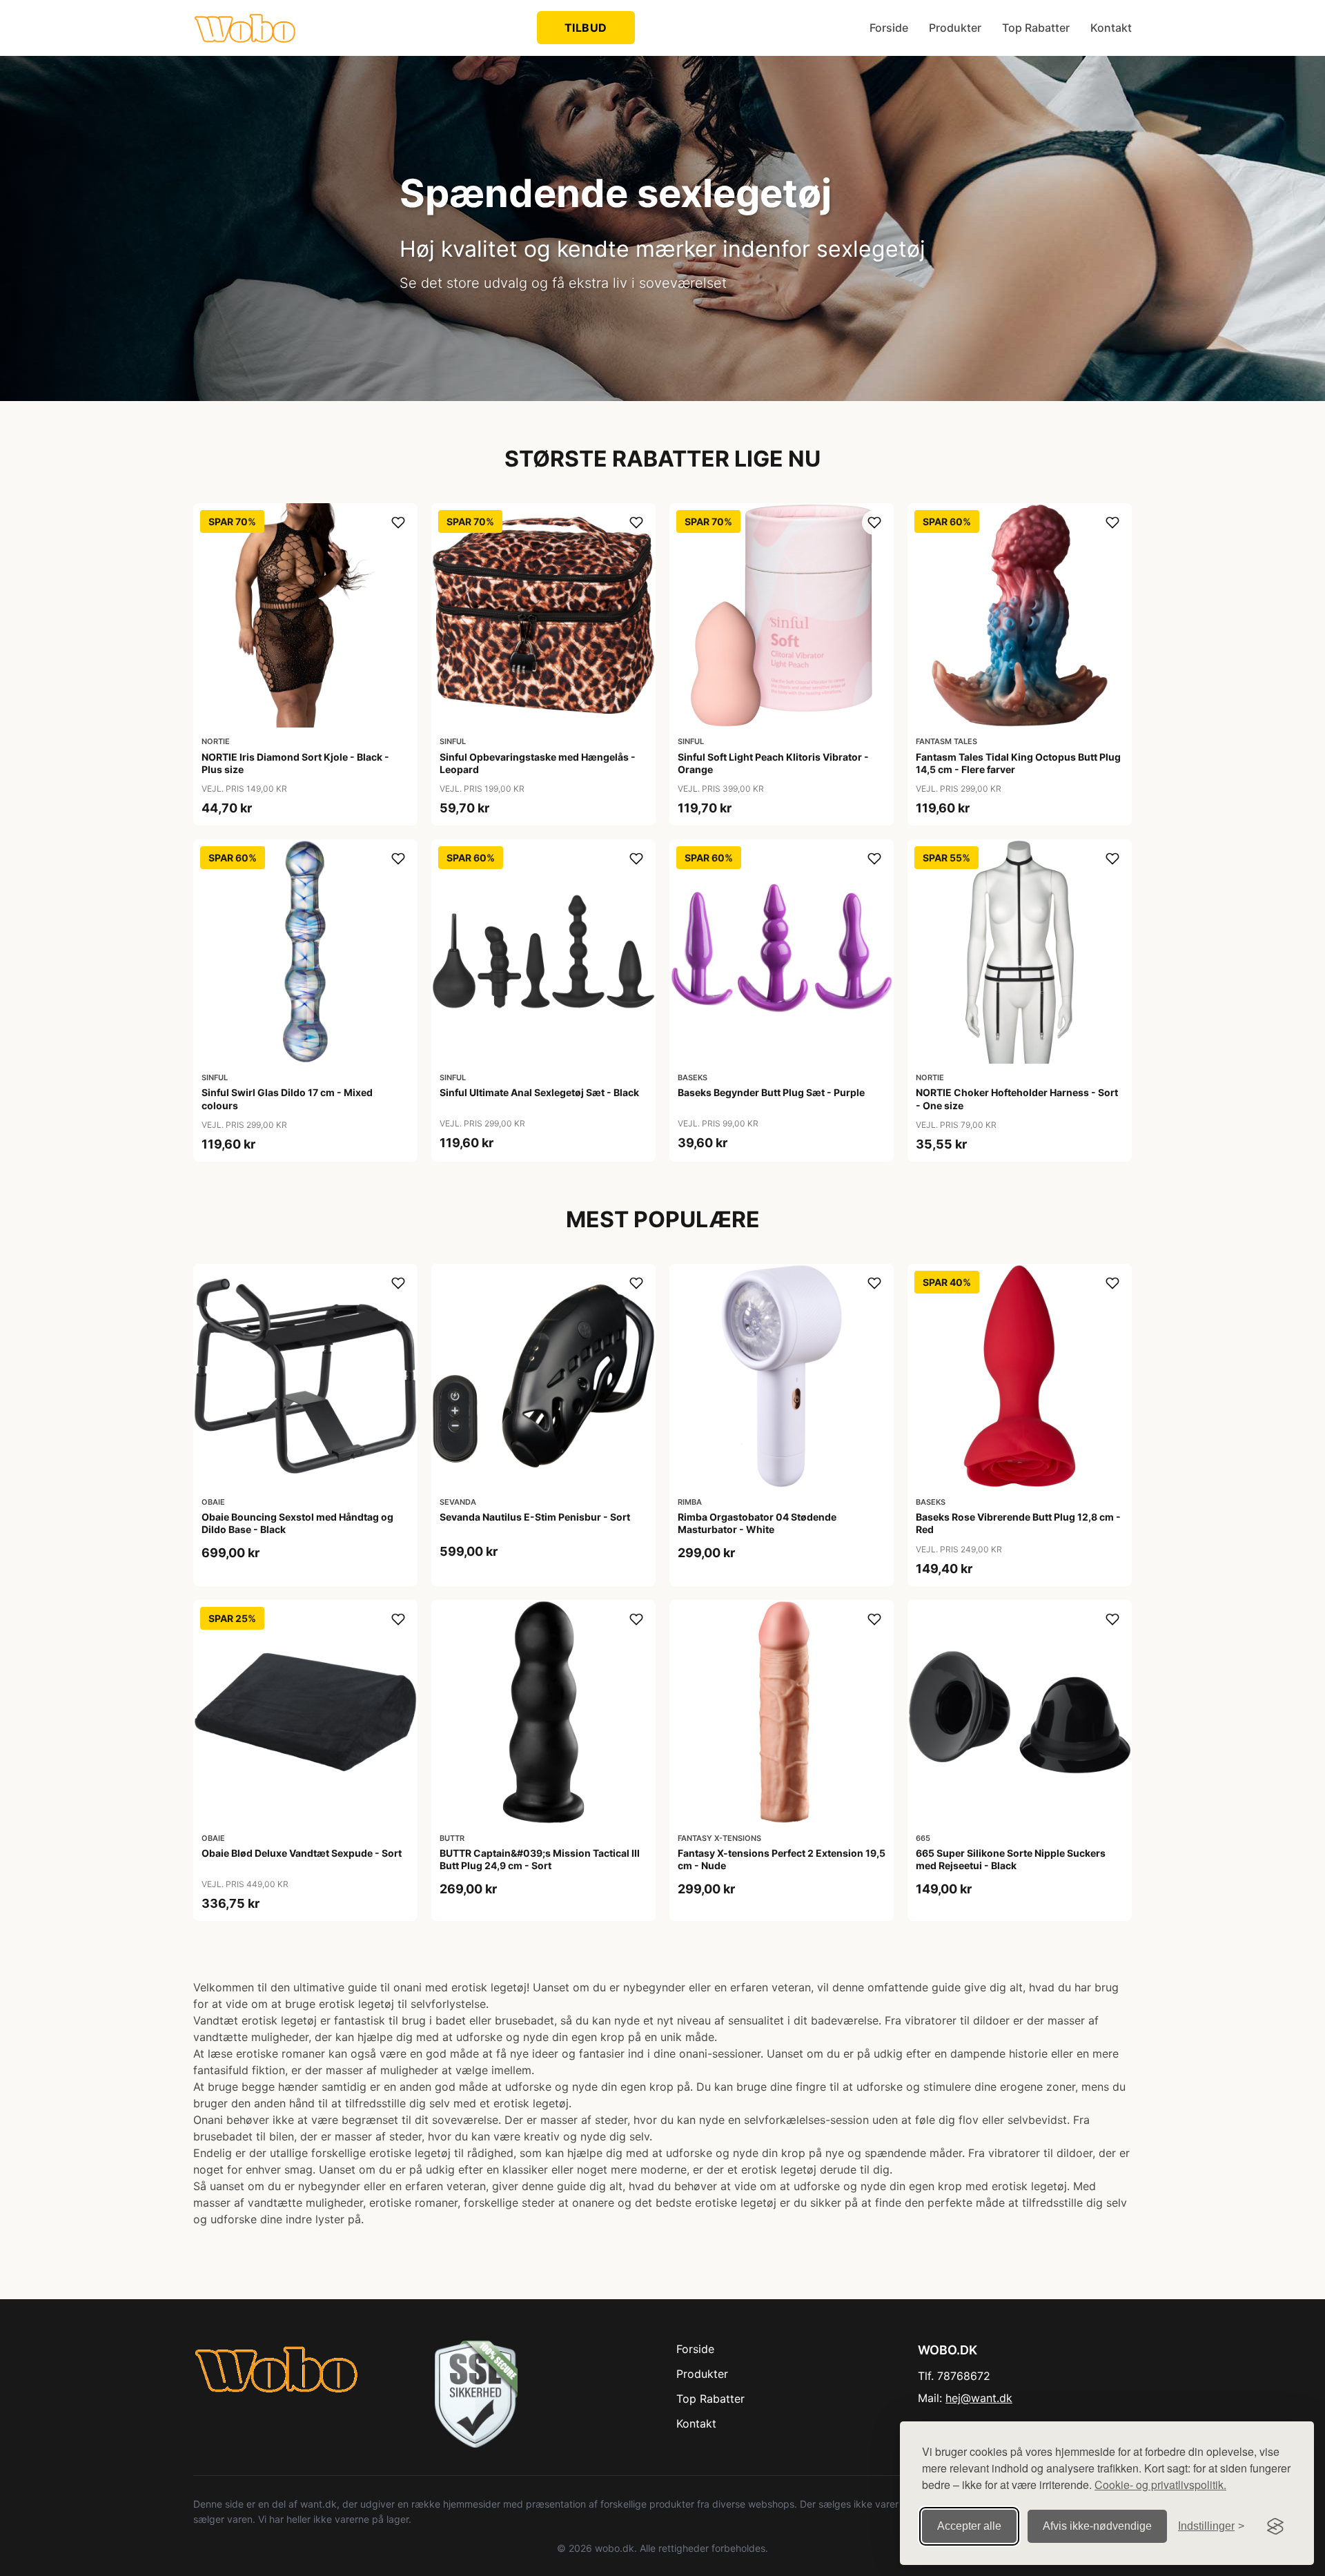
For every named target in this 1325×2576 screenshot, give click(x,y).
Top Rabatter (1036, 28)
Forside (889, 28)
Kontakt (1111, 28)
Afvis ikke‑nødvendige (1097, 2526)
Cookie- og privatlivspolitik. (1160, 2485)
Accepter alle (969, 2526)
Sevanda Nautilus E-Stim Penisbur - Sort (535, 1517)
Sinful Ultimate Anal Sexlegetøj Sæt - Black (539, 1092)
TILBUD (586, 28)
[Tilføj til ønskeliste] (398, 523)
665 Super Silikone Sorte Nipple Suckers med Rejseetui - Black (1011, 1859)
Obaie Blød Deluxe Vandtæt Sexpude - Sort (302, 1853)
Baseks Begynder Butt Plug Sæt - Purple (771, 1092)
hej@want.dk (979, 2398)
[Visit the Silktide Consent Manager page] (1275, 2526)
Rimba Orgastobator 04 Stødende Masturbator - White (757, 1523)
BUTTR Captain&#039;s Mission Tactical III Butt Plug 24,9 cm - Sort (540, 1859)
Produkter (955, 28)
